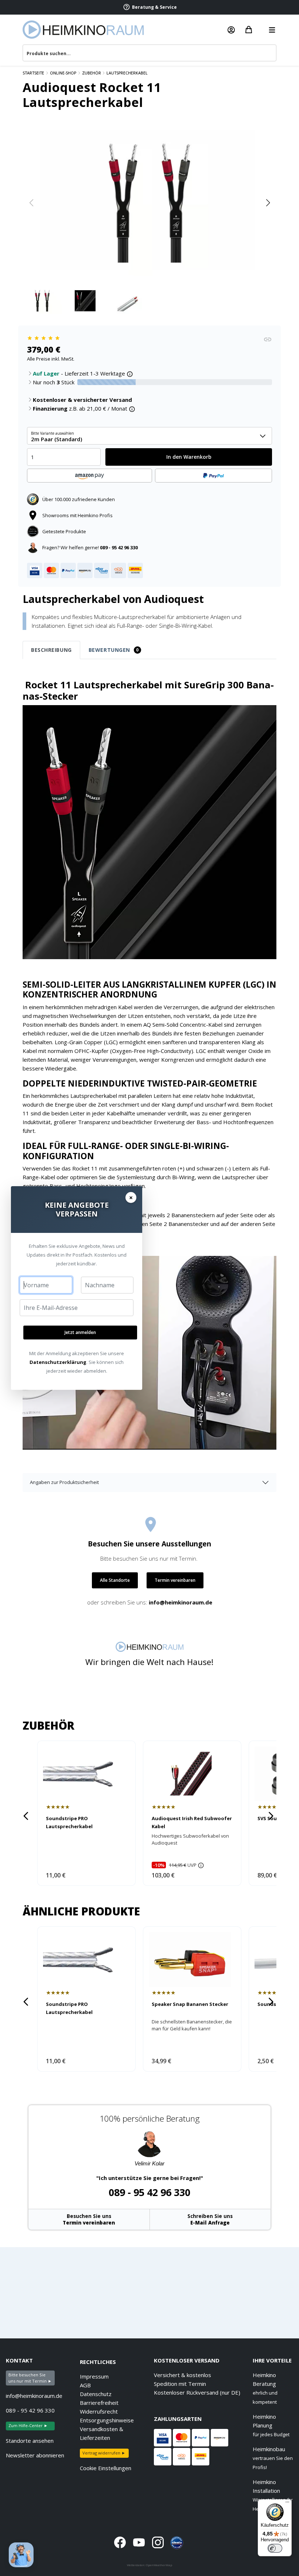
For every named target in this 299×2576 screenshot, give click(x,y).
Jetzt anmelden (80, 1332)
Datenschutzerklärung (58, 1362)
